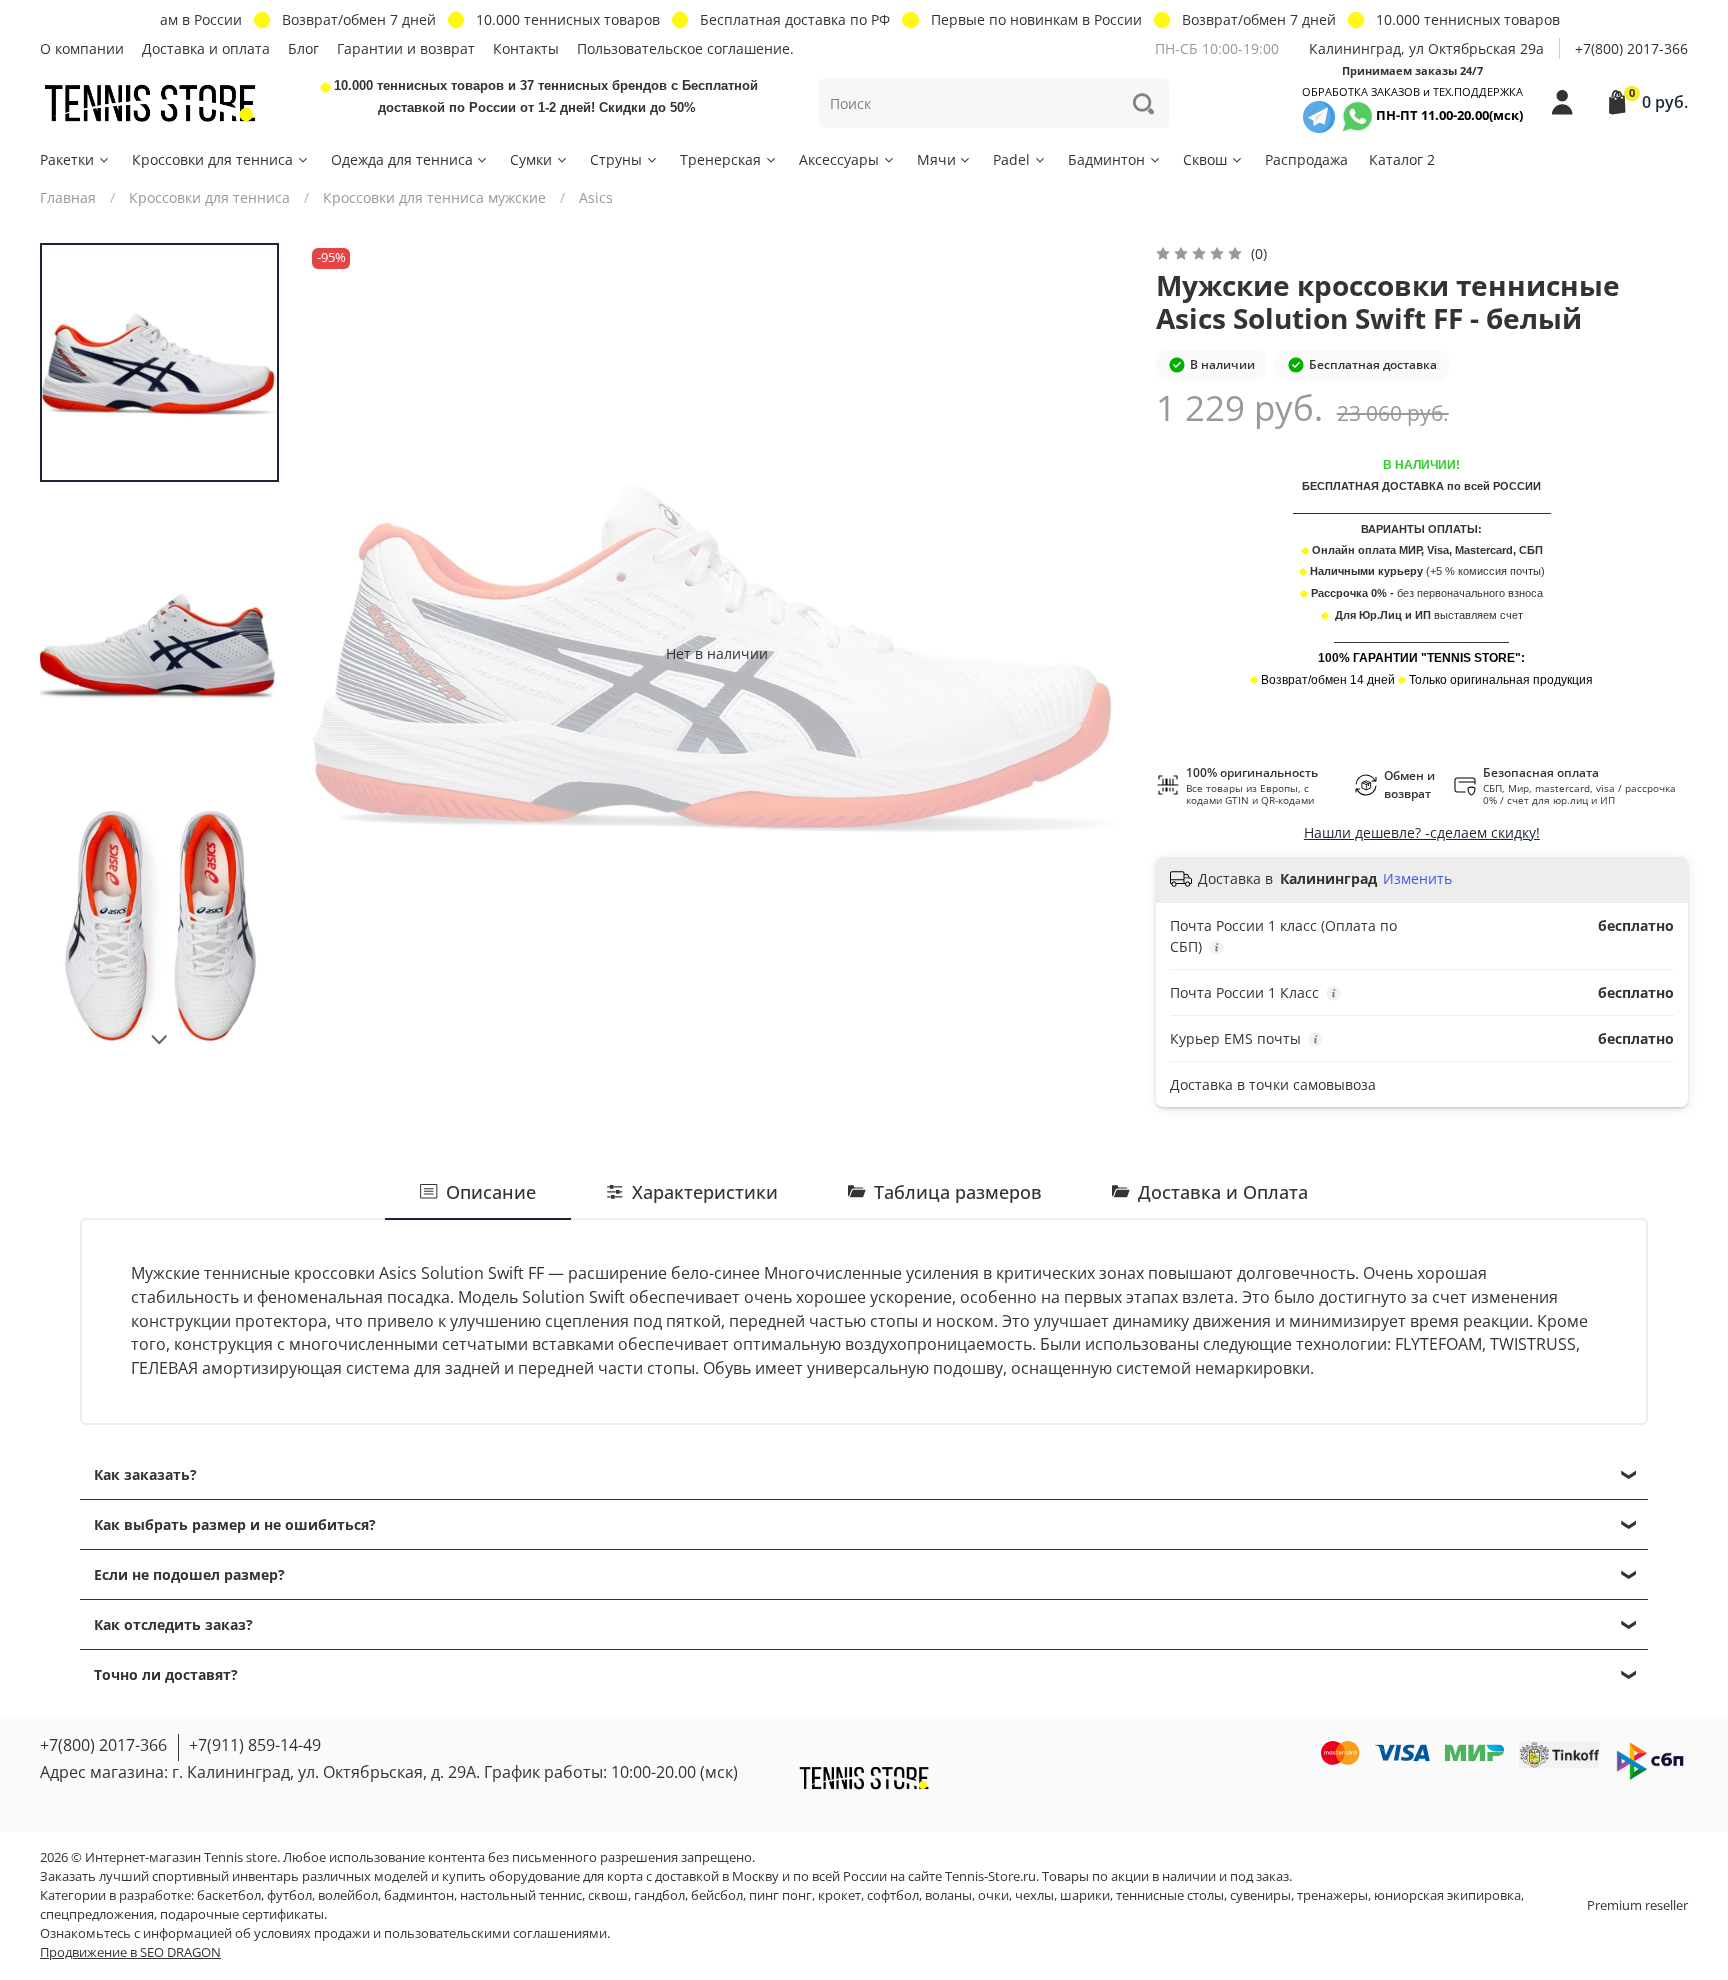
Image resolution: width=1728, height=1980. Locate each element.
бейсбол (717, 1895)
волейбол (348, 1895)
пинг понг (780, 1895)
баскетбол (229, 1895)
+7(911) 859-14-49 (255, 1745)
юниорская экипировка (1447, 1895)
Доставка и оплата (206, 48)
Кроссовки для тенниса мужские (434, 197)
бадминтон (419, 1895)
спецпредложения (97, 1914)
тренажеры (1332, 1895)
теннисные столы (1170, 1895)
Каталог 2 (1402, 159)
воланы (948, 1895)
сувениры (1260, 1895)
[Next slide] (160, 1040)
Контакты (526, 48)
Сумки (531, 159)
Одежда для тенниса (402, 159)
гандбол (659, 1895)
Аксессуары (839, 159)
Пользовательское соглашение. (685, 48)
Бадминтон (1106, 159)
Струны (616, 159)
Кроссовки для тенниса (212, 159)
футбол (289, 1895)
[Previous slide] (342, 653)
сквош (608, 1895)
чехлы (1034, 1895)
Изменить (1417, 879)
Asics (596, 197)
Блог (303, 48)
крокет (839, 1895)
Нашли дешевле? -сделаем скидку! (1422, 832)
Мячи (936, 159)
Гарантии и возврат (406, 48)
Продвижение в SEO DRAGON (130, 1952)
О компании (82, 48)
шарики (1085, 1895)
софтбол (893, 1895)
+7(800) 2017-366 (1631, 48)
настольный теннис (521, 1895)
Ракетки (67, 159)
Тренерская (720, 159)
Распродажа (1306, 159)
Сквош (1205, 159)
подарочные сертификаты (242, 1914)
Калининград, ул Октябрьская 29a (1426, 48)
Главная (68, 197)
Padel (1011, 159)
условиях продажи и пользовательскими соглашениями (430, 1933)
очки (993, 1895)
